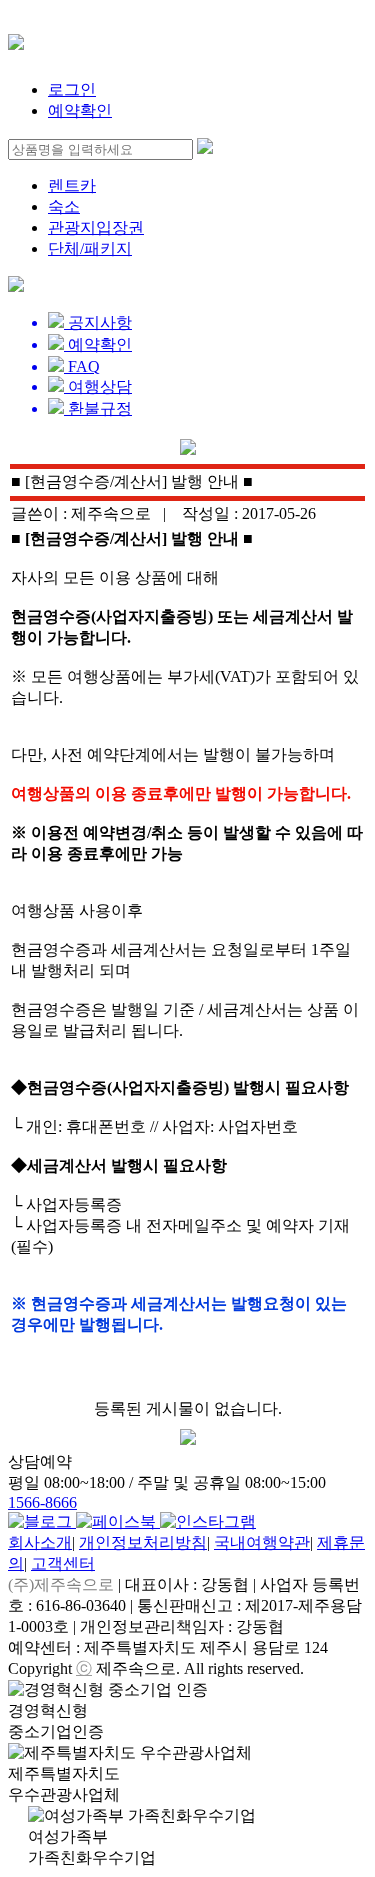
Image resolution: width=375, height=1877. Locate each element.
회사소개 (40, 1542)
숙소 (64, 206)
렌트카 (72, 185)
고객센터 (63, 1563)
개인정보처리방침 (143, 1542)
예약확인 (80, 110)
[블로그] (42, 1521)
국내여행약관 (262, 1542)
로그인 (72, 89)
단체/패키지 (90, 248)
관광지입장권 (96, 227)
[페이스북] (118, 1521)
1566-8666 (42, 1502)
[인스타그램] (208, 1521)
